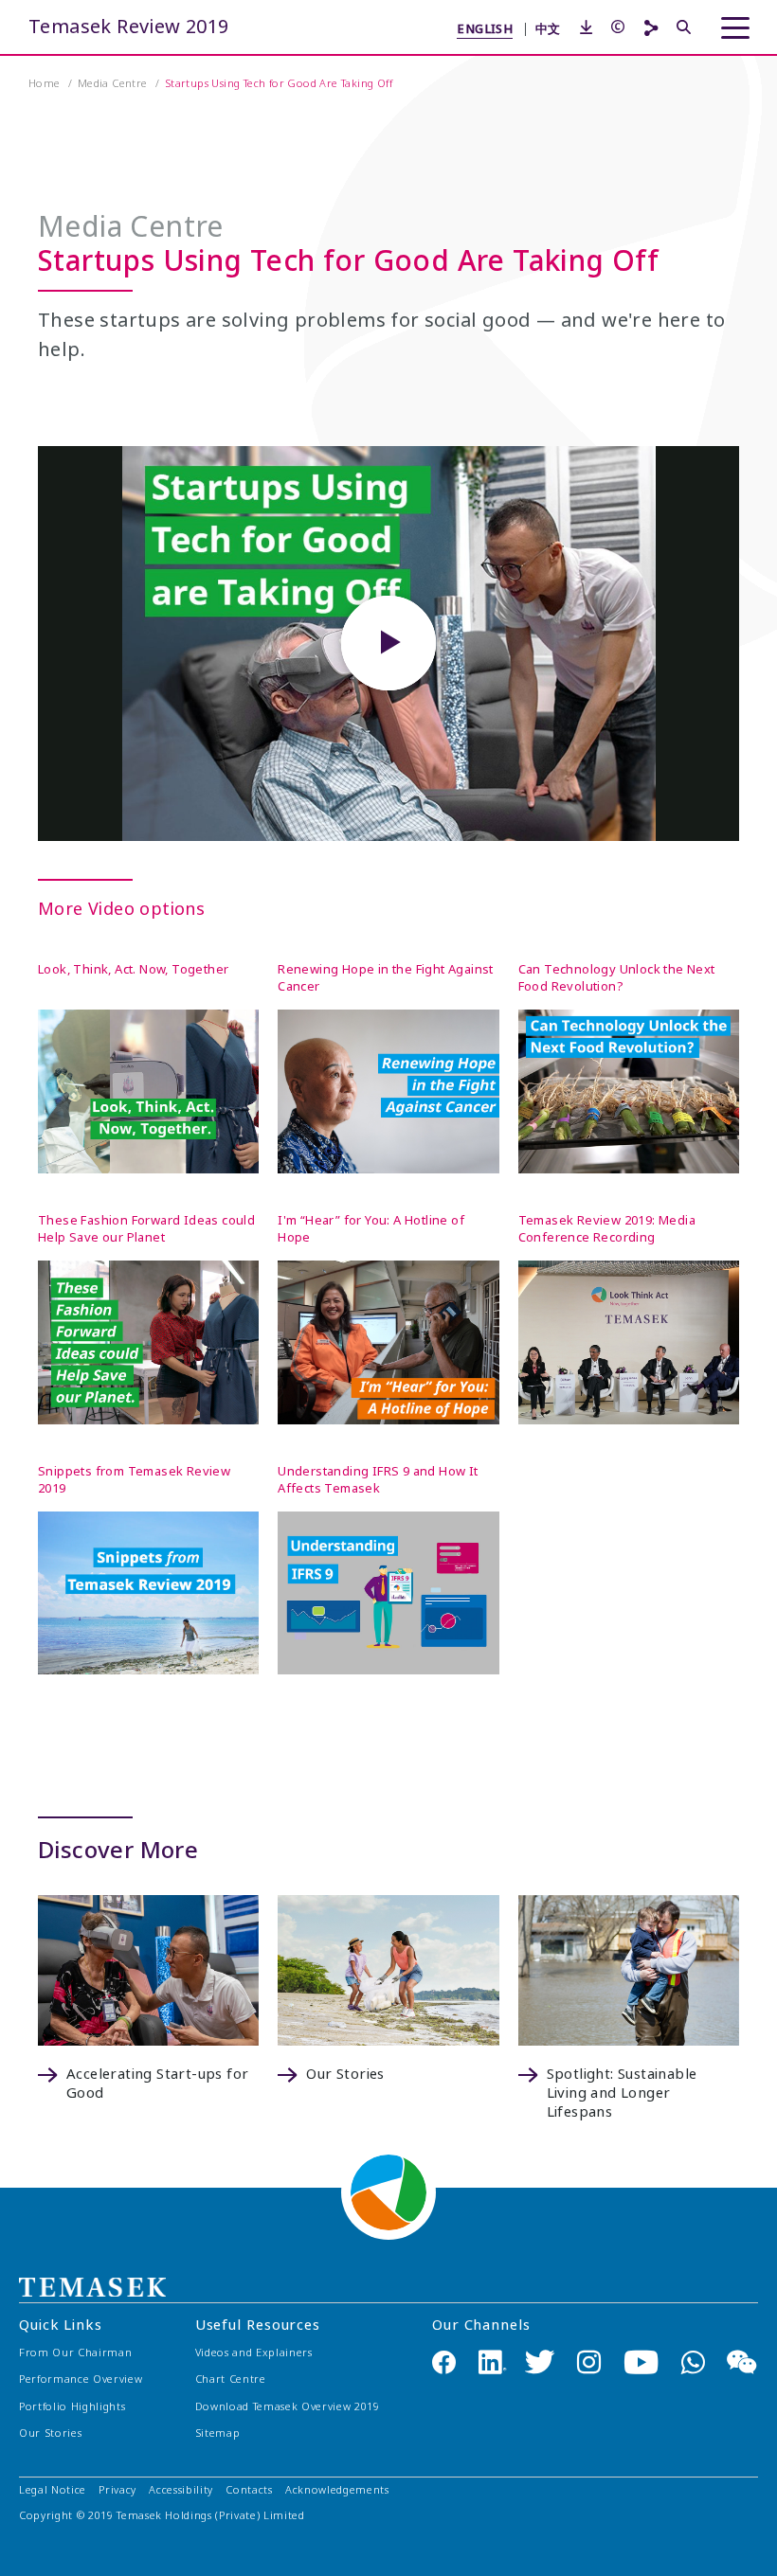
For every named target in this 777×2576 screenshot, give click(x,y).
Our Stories (50, 2433)
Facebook (444, 2361)
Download (288, 2407)
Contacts (249, 2490)
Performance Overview (81, 2379)
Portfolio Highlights (72, 2407)
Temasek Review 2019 (129, 27)
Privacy (117, 2490)
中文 (548, 28)
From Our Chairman (75, 2353)
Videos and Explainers (254, 2353)
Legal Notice (53, 2490)
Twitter (541, 2361)
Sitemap (218, 2433)
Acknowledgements (337, 2490)
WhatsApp (693, 2361)
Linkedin (492, 2361)
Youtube (641, 2361)
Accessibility (181, 2490)
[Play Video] (388, 643)
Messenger (741, 2361)
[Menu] (735, 28)
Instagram (589, 2361)
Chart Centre (231, 2379)
